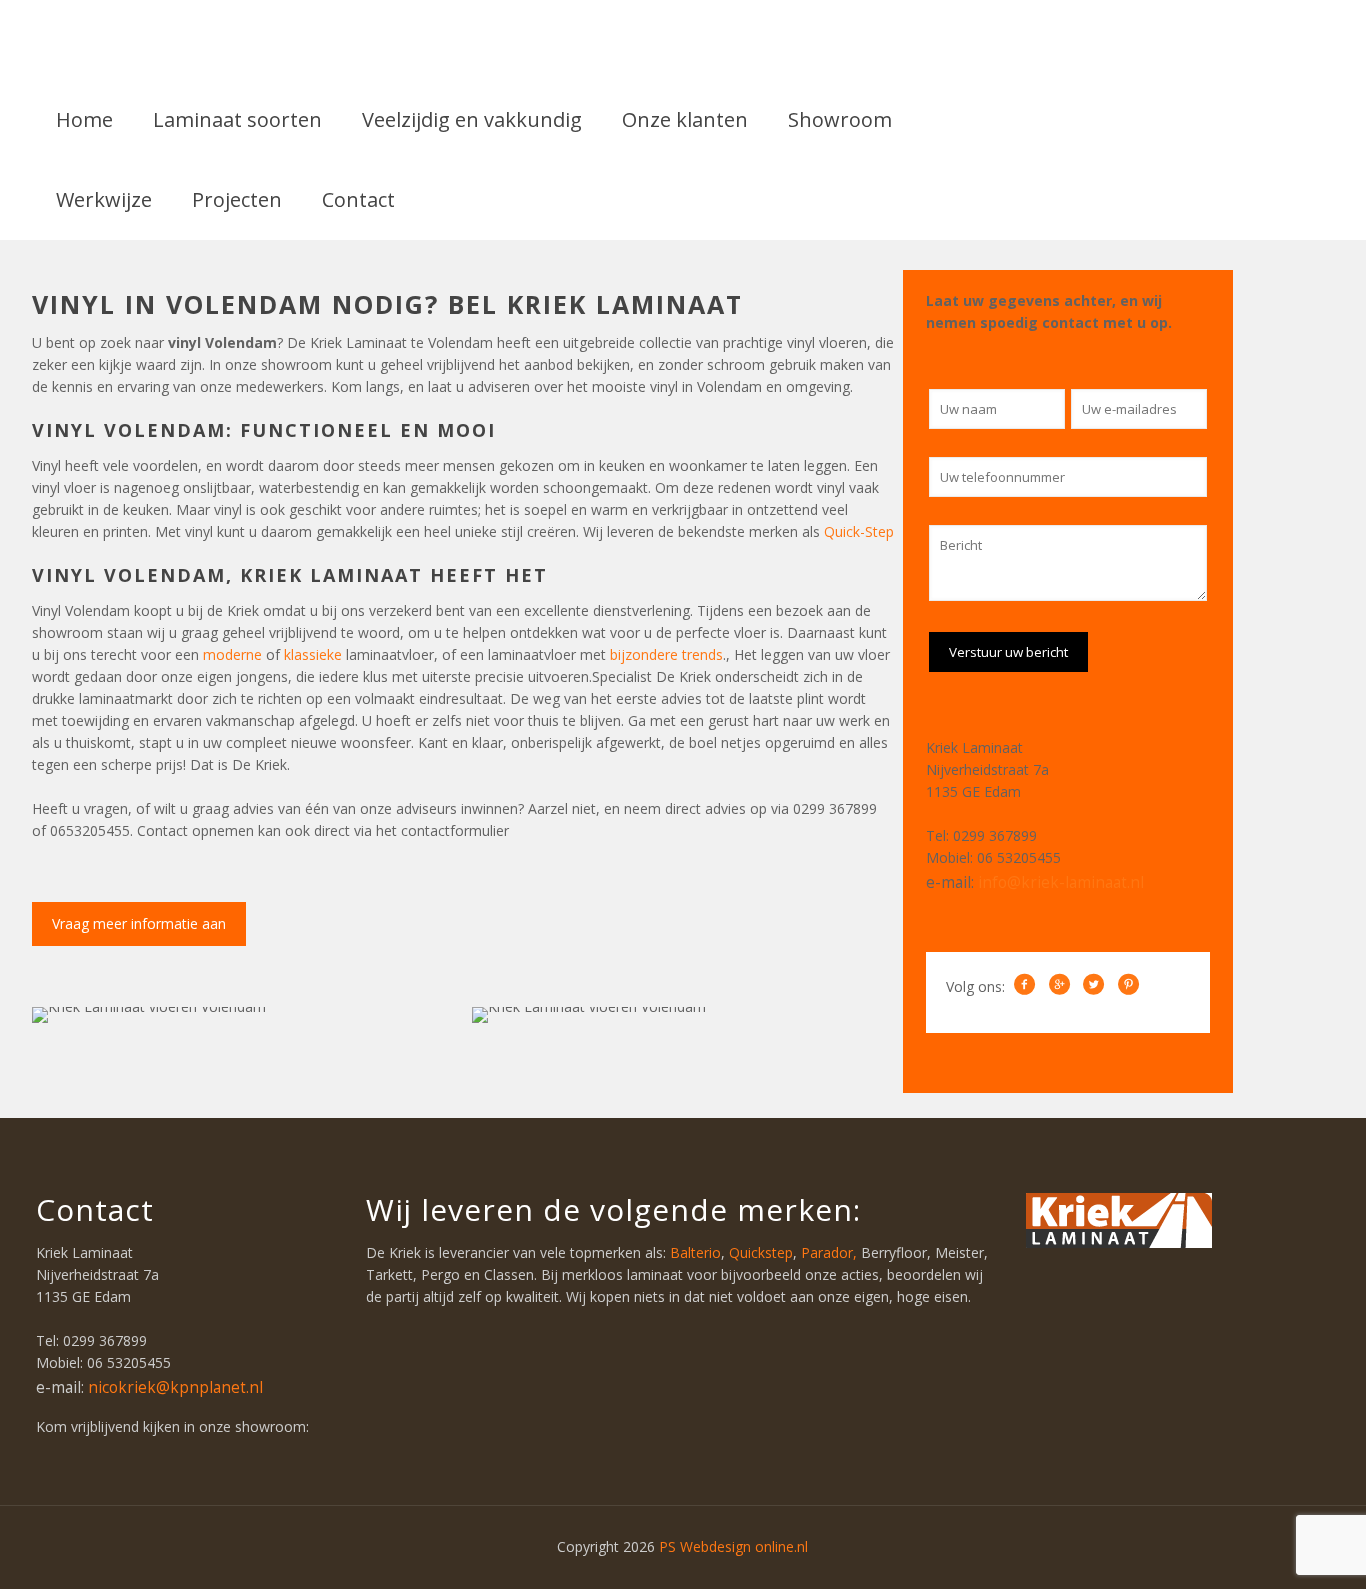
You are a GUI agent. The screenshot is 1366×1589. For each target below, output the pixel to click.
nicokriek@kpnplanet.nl (175, 1387)
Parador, (831, 1252)
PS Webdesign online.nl (731, 1546)
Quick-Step (859, 531)
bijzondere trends (666, 654)
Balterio (695, 1252)
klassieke (315, 654)
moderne (234, 654)
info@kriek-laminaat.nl (1061, 882)
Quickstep (761, 1252)
